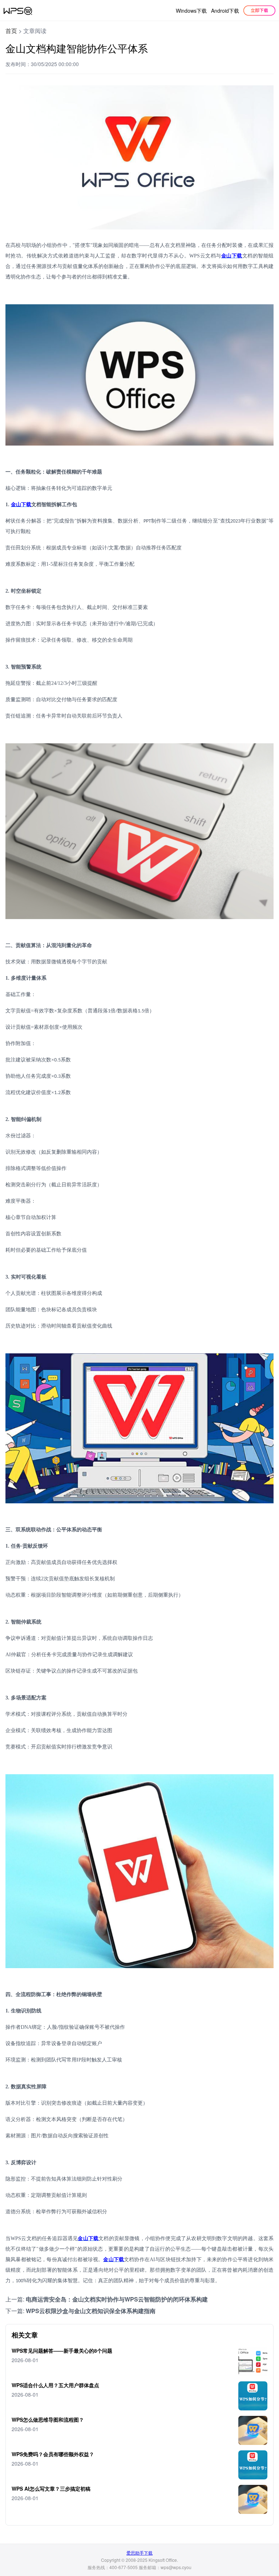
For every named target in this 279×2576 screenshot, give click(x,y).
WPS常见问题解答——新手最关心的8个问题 (62, 2351)
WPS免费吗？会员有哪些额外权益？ (53, 2454)
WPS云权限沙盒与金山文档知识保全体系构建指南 (91, 2311)
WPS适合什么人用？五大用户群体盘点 (55, 2385)
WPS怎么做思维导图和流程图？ (48, 2419)
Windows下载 (191, 11)
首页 (11, 31)
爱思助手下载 (139, 2553)
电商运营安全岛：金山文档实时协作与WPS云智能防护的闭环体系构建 (117, 2299)
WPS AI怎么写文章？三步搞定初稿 (51, 2488)
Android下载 (225, 11)
